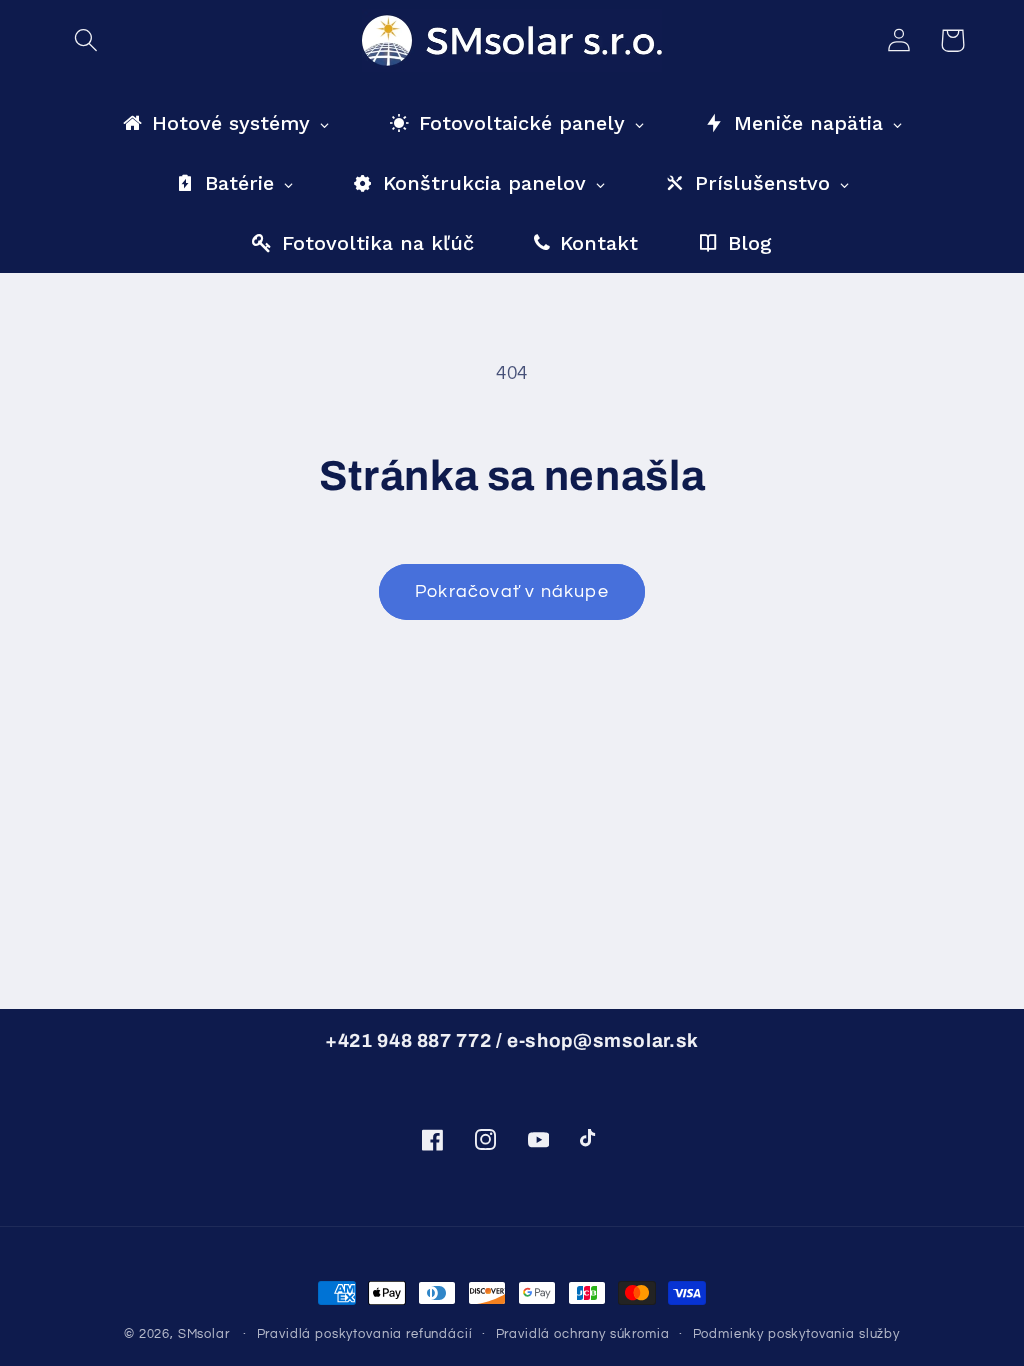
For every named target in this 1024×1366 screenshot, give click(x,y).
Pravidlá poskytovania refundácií (365, 1334)
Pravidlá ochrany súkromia (583, 1334)
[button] (86, 40)
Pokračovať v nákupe (512, 591)
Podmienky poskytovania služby (796, 1334)
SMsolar (204, 1334)
